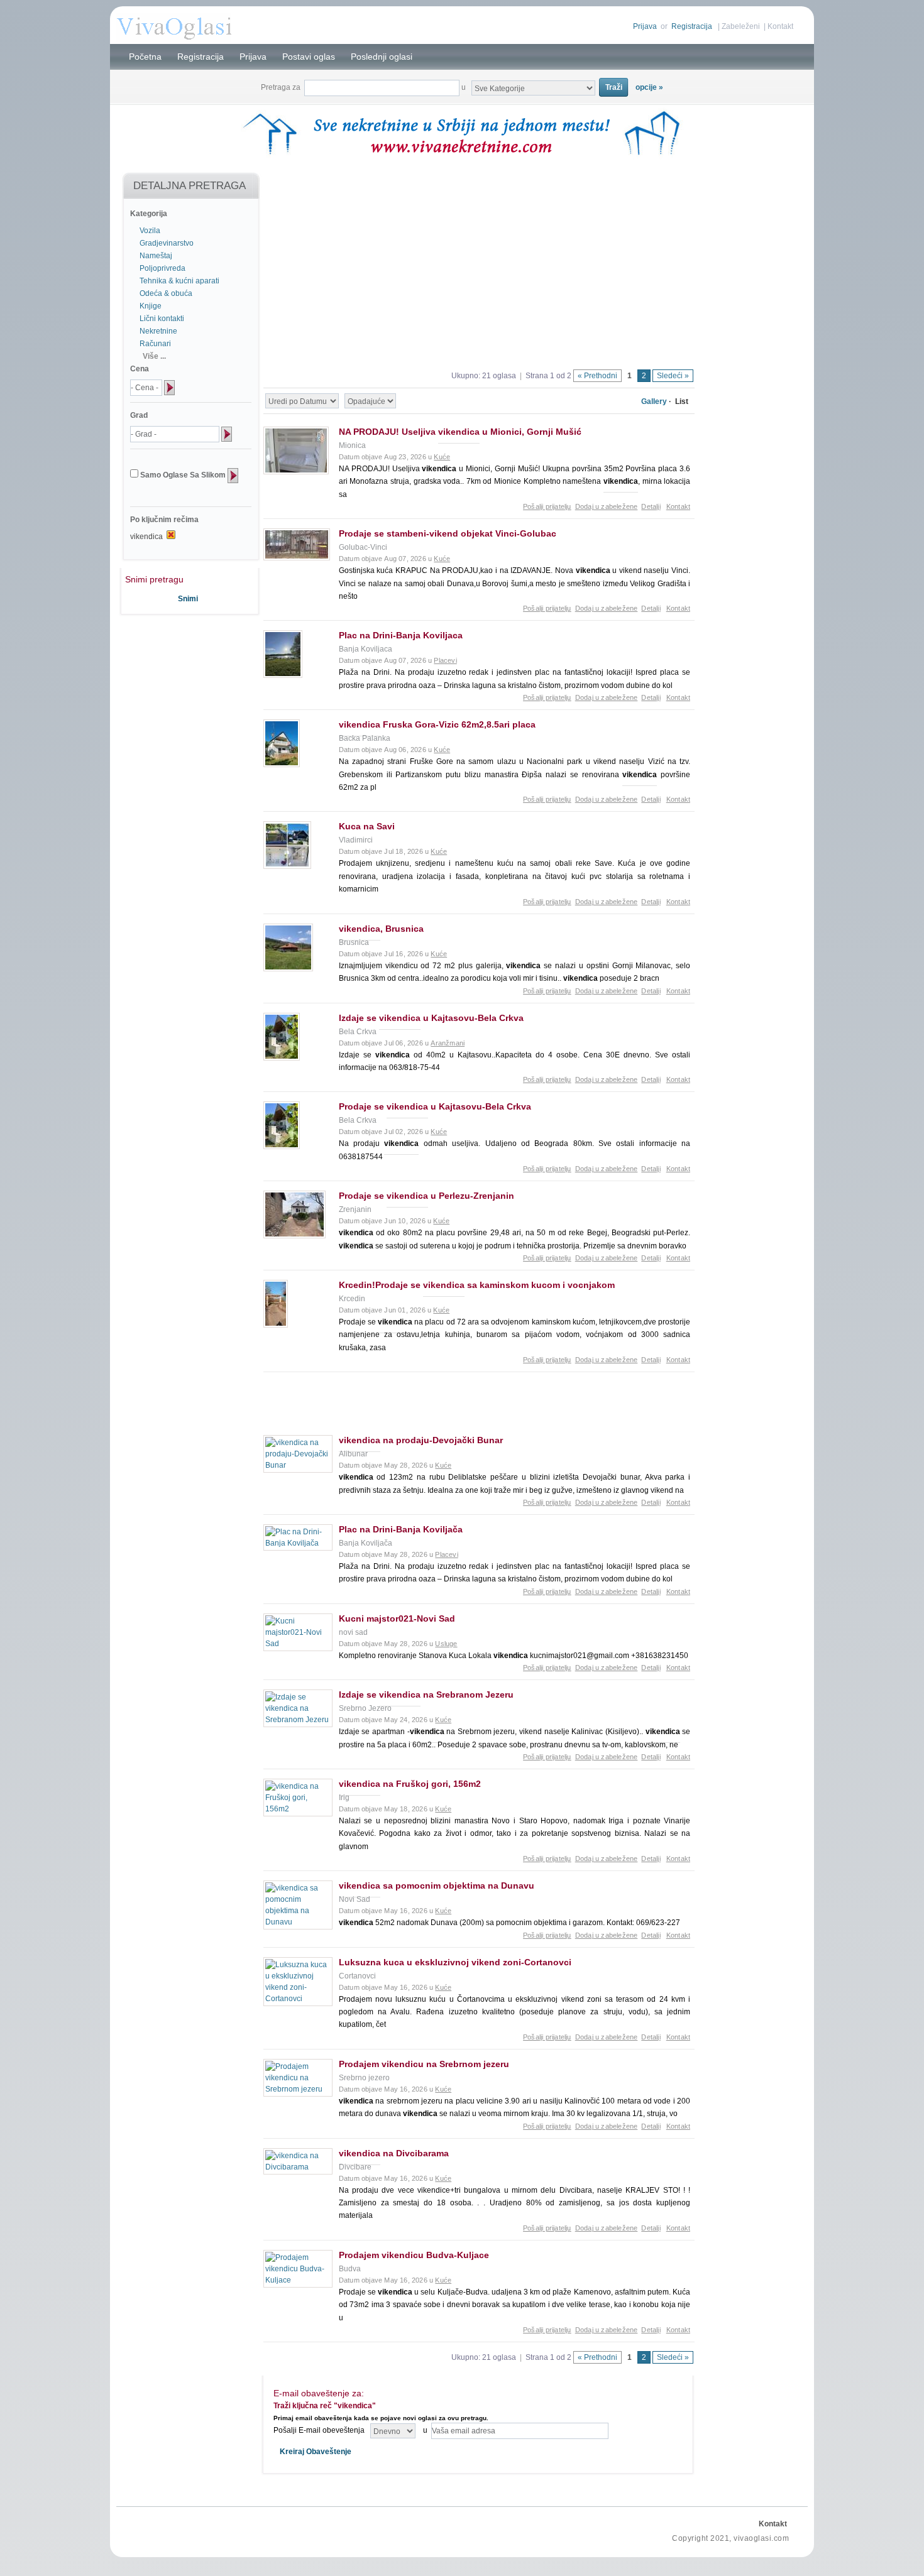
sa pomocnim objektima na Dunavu (437, 1886)
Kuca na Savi (367, 826)
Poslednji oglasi (382, 57)
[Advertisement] (184, 657)
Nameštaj (156, 256)
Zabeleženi (741, 26)
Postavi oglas (309, 57)
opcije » (649, 87)
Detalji (651, 506)
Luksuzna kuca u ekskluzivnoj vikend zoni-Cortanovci (455, 1962)
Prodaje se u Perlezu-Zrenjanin (426, 1196)
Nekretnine (158, 331)
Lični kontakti (162, 319)
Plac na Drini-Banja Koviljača (401, 1529)
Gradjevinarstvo (167, 243)
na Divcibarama (394, 2153)
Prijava (645, 26)
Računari (155, 344)
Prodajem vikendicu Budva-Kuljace (414, 2255)
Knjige (151, 306)
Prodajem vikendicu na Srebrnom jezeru (424, 2064)
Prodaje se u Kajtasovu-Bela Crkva (435, 1106)
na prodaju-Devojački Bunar (421, 1440)
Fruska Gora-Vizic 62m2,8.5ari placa (437, 724)
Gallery (654, 401)
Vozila (150, 231)
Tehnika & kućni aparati (179, 281)
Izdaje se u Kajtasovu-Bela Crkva (431, 1018)
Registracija (692, 26)
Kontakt (780, 26)
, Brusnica (381, 929)
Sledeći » (673, 376)
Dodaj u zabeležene (607, 506)
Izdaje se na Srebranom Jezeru (426, 1695)
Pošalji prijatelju (547, 506)
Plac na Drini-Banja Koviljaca (401, 635)
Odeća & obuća (166, 293)
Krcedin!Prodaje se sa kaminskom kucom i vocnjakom (477, 1285)
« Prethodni (597, 376)
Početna (145, 57)
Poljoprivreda (162, 268)
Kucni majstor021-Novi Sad (397, 1618)
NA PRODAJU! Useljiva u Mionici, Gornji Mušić (460, 432)
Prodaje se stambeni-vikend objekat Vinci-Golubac (448, 533)
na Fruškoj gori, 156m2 (410, 1784)
